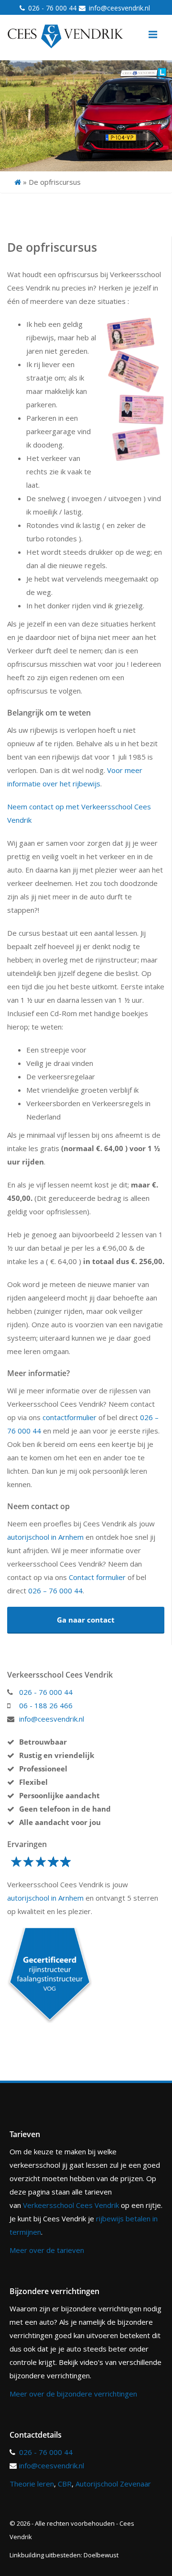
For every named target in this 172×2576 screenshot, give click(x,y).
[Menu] (153, 34)
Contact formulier (97, 1577)
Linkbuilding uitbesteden (45, 2555)
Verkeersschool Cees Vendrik (71, 2205)
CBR (65, 2484)
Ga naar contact (86, 1620)
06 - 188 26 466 (46, 1705)
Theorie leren (32, 2484)
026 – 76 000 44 (55, 1590)
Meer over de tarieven (47, 2250)
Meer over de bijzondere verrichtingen (73, 2394)
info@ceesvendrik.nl (119, 8)
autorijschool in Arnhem (45, 1537)
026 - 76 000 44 (52, 8)
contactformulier (70, 1417)
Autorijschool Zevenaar (113, 2484)
